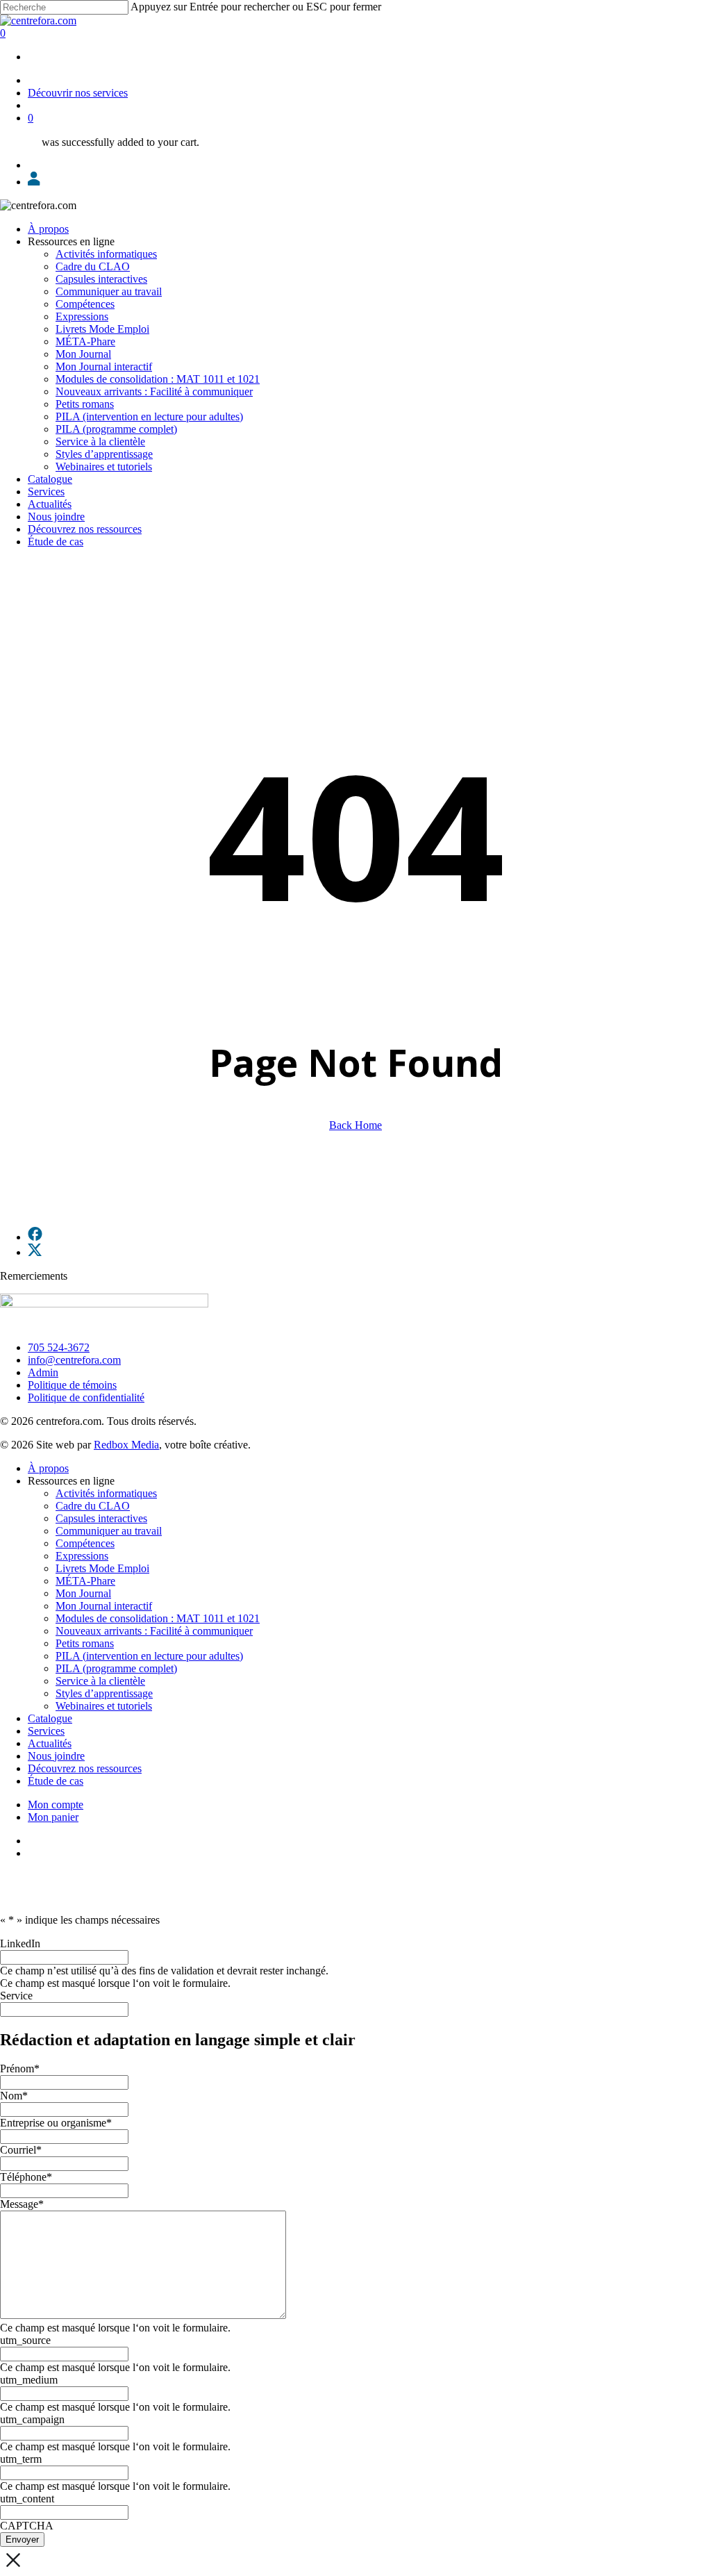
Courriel (21, 2150)
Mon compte (56, 1805)
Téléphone (26, 2177)
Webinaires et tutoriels (104, 1706)
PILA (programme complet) (116, 1668)
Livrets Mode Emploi (102, 1568)
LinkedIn (20, 1943)
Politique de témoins (72, 1385)
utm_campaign (32, 2419)
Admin (43, 1372)
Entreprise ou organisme (56, 2123)
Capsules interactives (101, 1518)
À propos (48, 1468)
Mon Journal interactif (104, 1606)
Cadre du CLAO (93, 1506)
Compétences (85, 1543)
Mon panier (53, 1817)
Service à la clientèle (100, 1681)
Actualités (50, 1743)
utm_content (27, 2499)
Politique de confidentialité (86, 1397)
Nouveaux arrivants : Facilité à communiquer (154, 1631)
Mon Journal (83, 1593)
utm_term (21, 2459)
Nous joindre (56, 1756)
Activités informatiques (106, 1493)
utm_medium (29, 2380)
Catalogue (50, 1718)
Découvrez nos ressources (85, 1768)
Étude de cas (56, 1781)
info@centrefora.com (74, 1360)
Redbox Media (126, 1445)
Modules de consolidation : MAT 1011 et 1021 (158, 1618)
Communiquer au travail (109, 1531)
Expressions (82, 1556)
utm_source (25, 2340)
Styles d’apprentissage (104, 1693)
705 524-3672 (59, 1347)
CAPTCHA (27, 2526)
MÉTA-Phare (85, 1581)
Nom (14, 2096)
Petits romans (85, 1643)
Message (22, 2204)
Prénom (20, 2069)
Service (16, 1996)
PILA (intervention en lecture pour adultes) (149, 1656)
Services (46, 1731)
